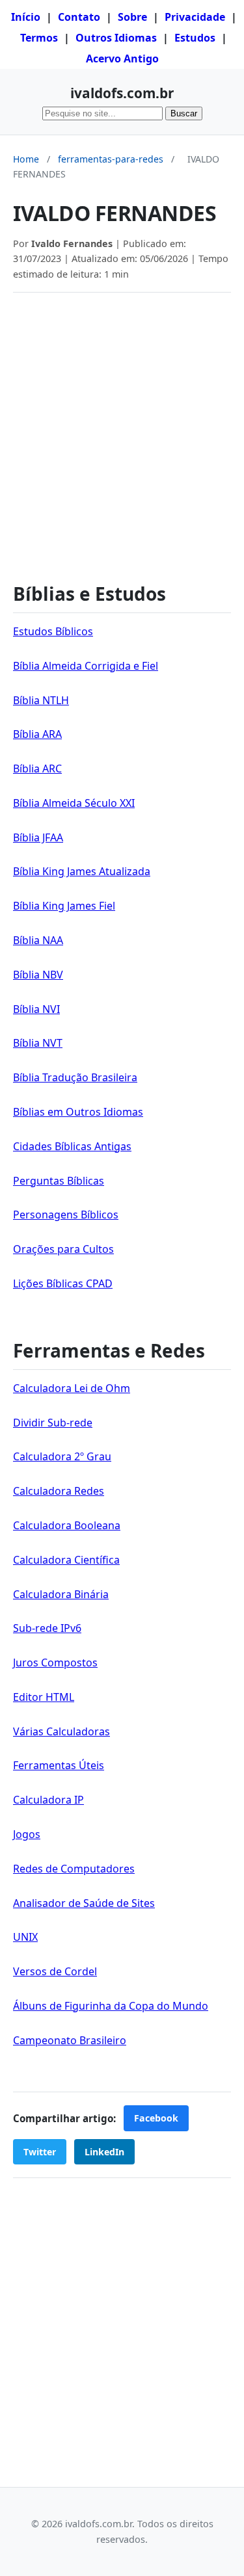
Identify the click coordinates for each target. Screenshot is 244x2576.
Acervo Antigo (122, 59)
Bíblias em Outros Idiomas (78, 1112)
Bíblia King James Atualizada (82, 871)
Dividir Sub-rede (53, 1423)
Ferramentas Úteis (59, 1765)
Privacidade (195, 17)
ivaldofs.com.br (122, 93)
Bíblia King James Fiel (64, 906)
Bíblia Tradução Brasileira (75, 1077)
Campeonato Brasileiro (70, 2040)
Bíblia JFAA (38, 837)
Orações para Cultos (63, 1249)
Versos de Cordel (55, 1971)
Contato (79, 17)
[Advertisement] (122, 431)
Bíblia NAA (38, 940)
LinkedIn (104, 2152)
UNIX (25, 1937)
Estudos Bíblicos (53, 631)
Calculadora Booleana (67, 1525)
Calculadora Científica (66, 1560)
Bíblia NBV (38, 975)
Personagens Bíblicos (66, 1215)
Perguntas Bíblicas (59, 1181)
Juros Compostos (55, 1663)
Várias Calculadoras (61, 1731)
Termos (39, 38)
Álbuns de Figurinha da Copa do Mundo (111, 2006)
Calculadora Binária (61, 1594)
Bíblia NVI (36, 1009)
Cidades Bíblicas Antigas (72, 1146)
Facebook (156, 2118)
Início (26, 17)
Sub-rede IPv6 (47, 1628)
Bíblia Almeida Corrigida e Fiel (86, 666)
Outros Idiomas (116, 38)
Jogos (27, 1834)
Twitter (40, 2152)
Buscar (184, 113)
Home (26, 159)
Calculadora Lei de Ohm (72, 1388)
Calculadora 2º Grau (62, 1456)
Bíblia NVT (38, 1043)
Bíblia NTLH (41, 700)
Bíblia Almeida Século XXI (74, 803)
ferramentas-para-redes (111, 159)
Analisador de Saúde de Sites (84, 1903)
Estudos (195, 38)
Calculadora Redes (59, 1491)
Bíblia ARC (37, 769)
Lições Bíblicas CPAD (63, 1283)
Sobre (132, 17)
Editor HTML (44, 1697)
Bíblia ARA (37, 734)
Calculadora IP (48, 1800)
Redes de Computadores (74, 1869)
